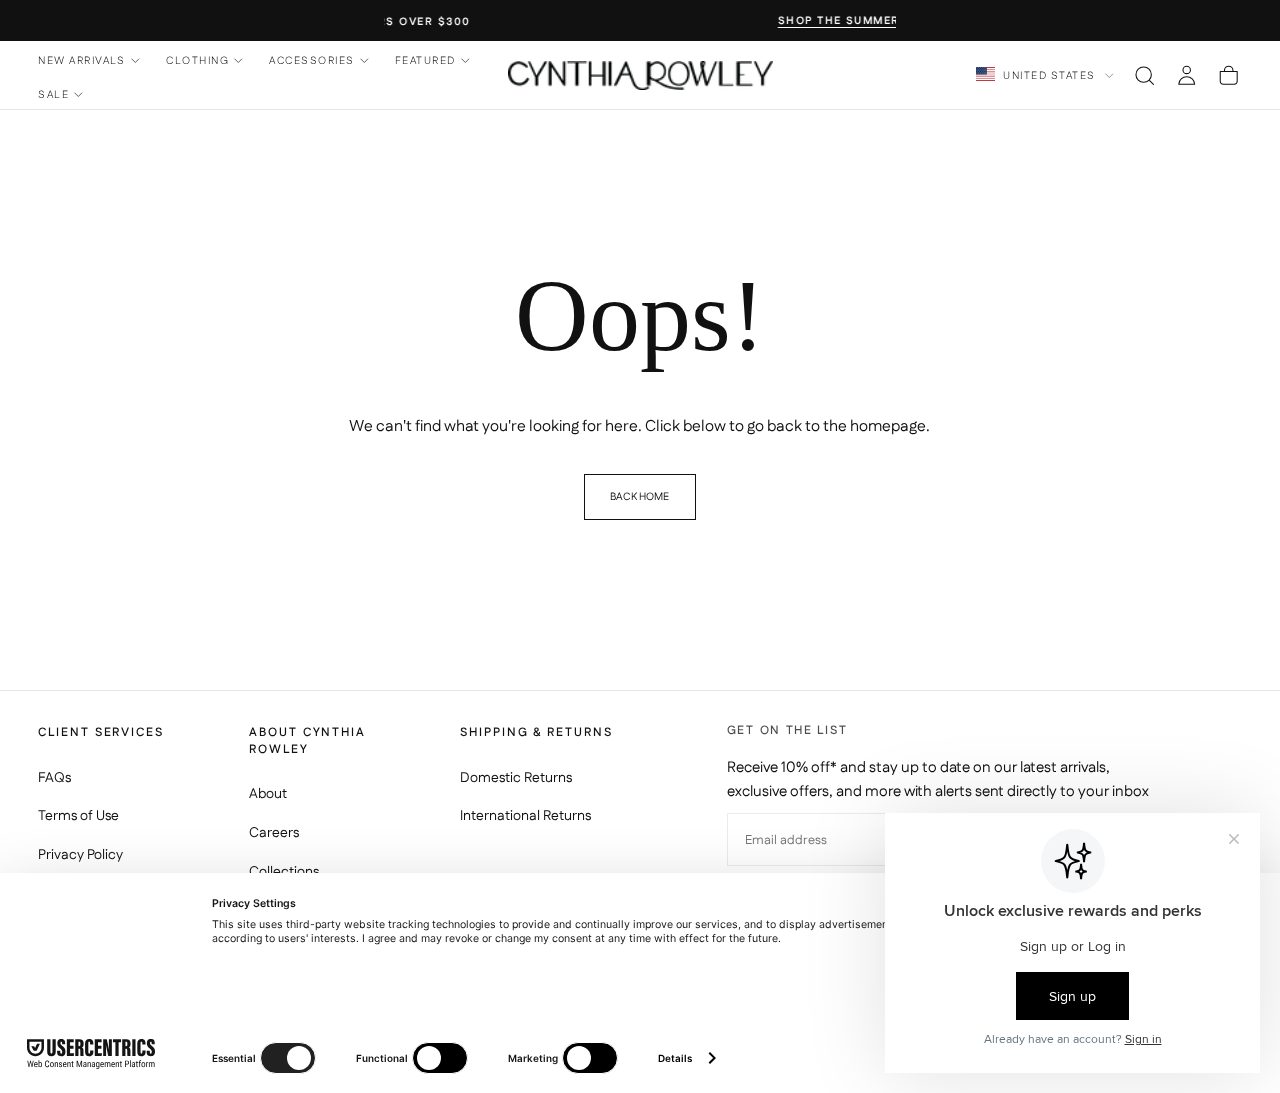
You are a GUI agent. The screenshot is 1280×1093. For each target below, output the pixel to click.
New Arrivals (82, 60)
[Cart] (1228, 75)
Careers (274, 833)
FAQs (54, 778)
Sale (53, 94)
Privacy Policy (80, 855)
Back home (639, 496)
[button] (1144, 75)
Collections (284, 872)
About (268, 794)
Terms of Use (78, 816)
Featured (425, 60)
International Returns (525, 816)
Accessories (311, 60)
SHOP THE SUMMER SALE (643, 21)
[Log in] (1186, 75)
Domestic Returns (516, 778)
